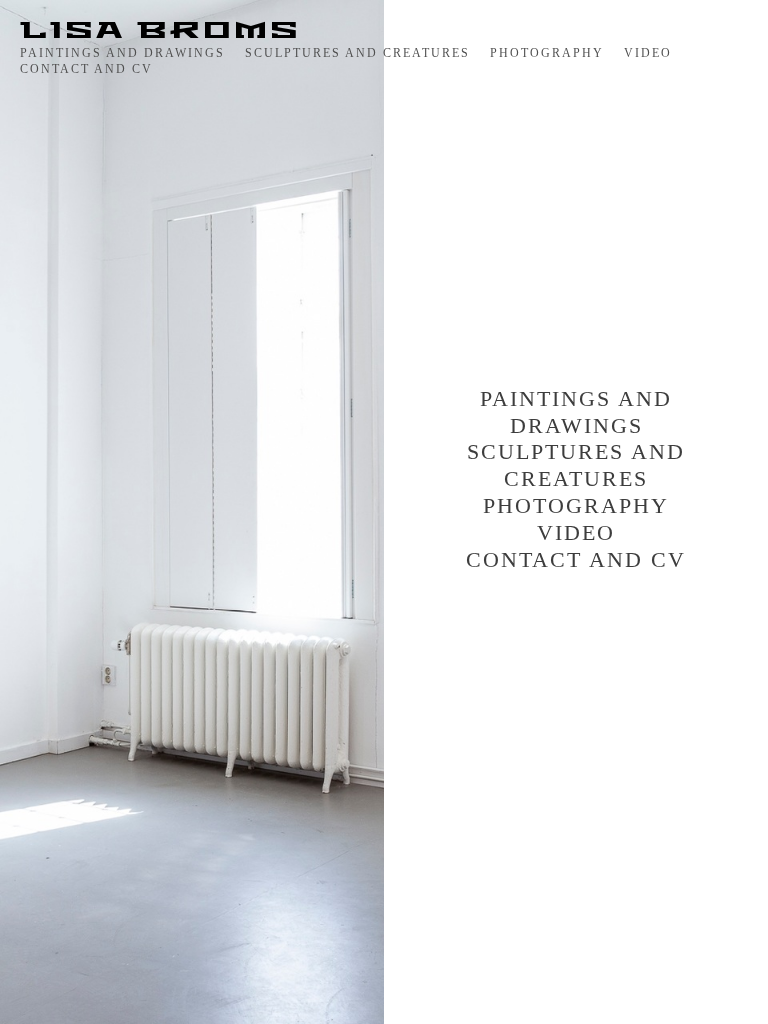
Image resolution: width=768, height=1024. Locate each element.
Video (648, 53)
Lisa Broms (160, 31)
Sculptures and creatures (357, 53)
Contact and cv (86, 69)
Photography (547, 53)
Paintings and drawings (122, 53)
